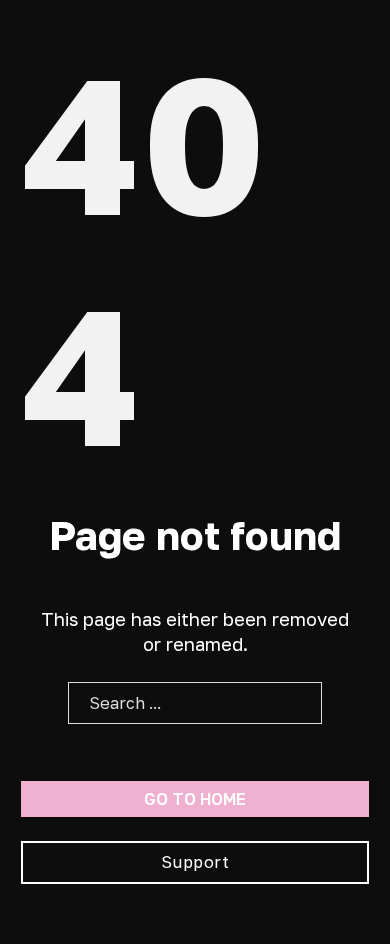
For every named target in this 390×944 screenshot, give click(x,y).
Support (195, 862)
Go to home (195, 799)
